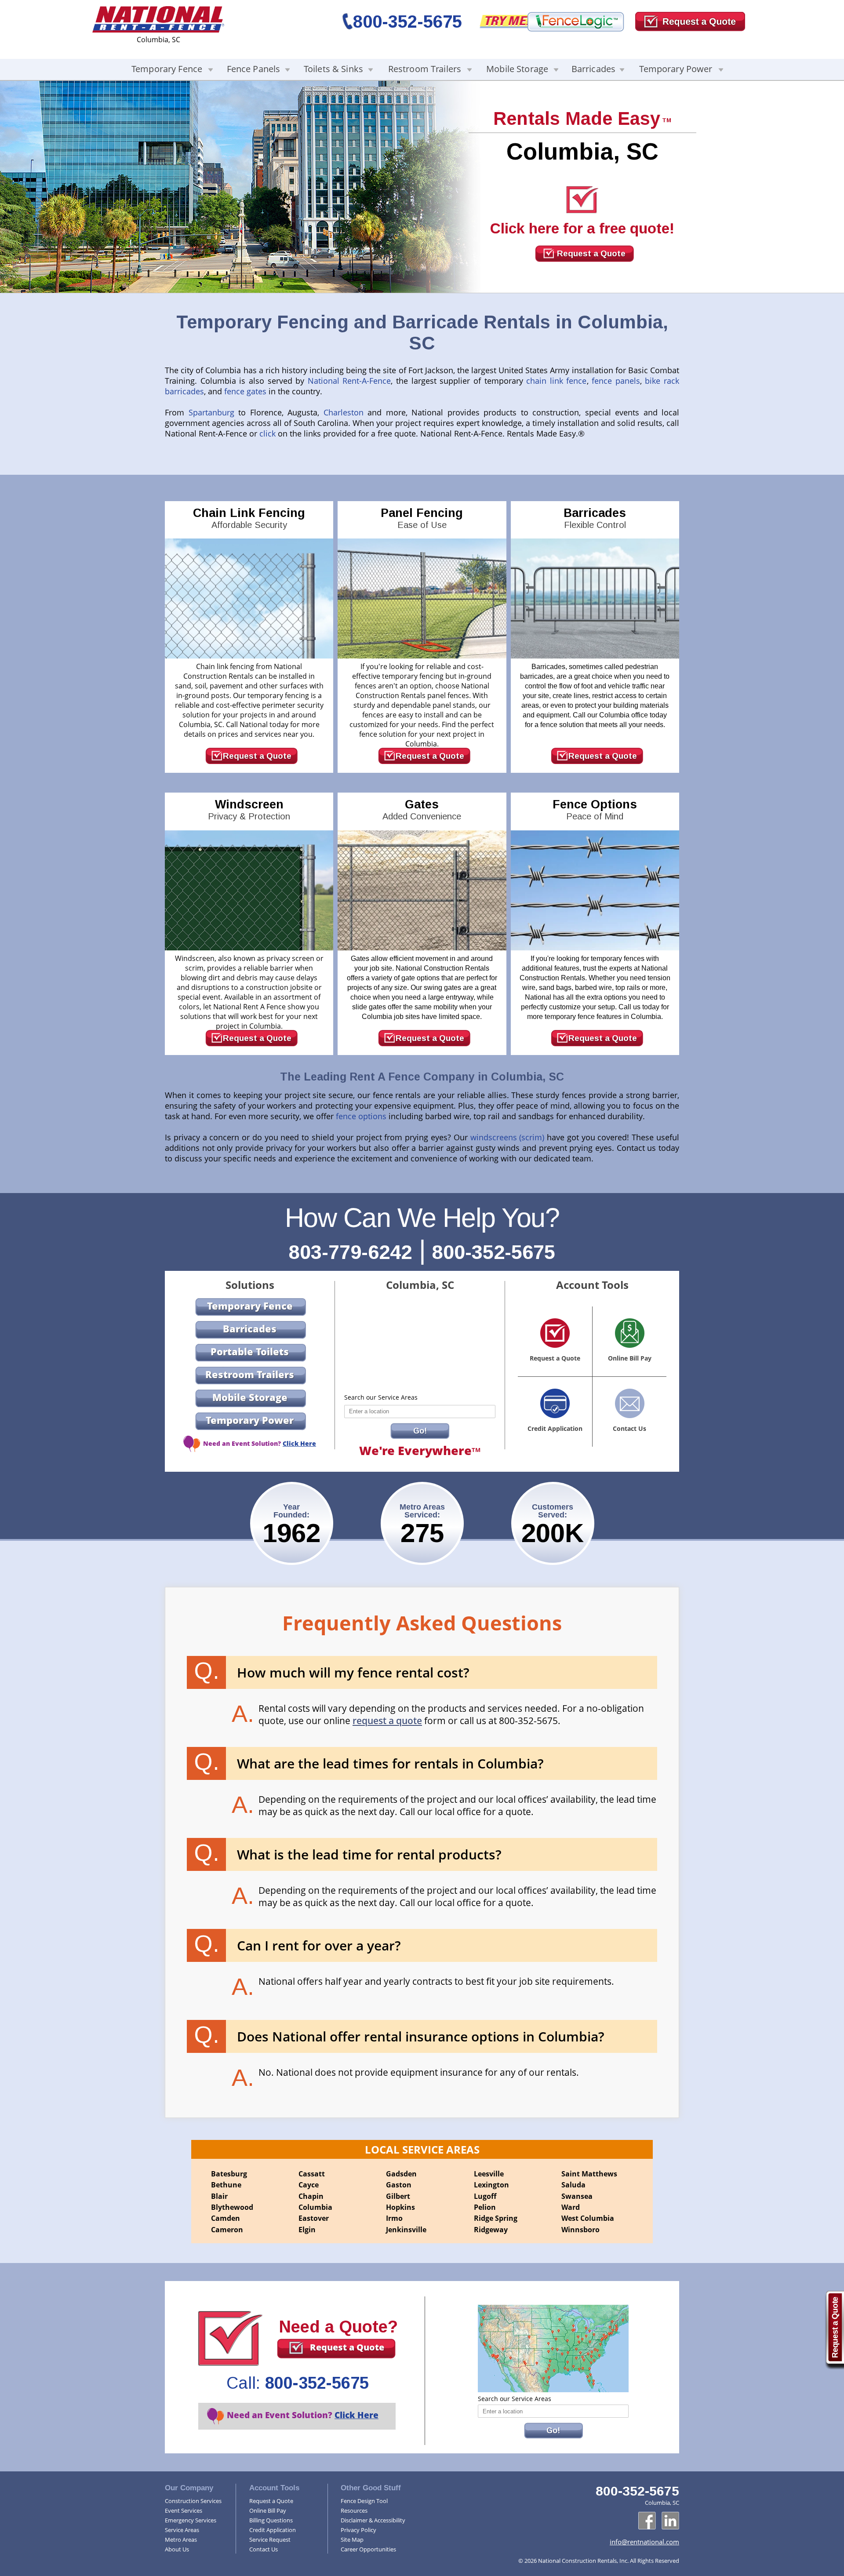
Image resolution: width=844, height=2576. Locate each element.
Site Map (352, 2540)
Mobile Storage (517, 69)
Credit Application (273, 2530)
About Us (177, 2549)
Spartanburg (214, 412)
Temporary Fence (167, 69)
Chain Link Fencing (249, 518)
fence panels (616, 381)
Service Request (270, 2540)
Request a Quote (591, 253)
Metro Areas (181, 2540)
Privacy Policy (358, 2530)
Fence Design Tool (364, 2501)
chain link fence (556, 381)
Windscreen (249, 810)
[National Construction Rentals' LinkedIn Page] (670, 2521)
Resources (354, 2511)
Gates (422, 810)
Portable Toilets (250, 1351)
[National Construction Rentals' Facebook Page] (647, 2521)
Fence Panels (254, 69)
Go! (420, 1431)
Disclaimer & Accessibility (373, 2520)
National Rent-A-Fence (349, 381)
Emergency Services (191, 2520)
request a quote (387, 1721)
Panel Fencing (422, 518)
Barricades (593, 69)
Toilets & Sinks (333, 69)
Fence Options (595, 810)
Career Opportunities (368, 2549)
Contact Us (264, 2549)
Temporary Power (676, 69)
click (269, 433)
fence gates (245, 391)
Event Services (184, 2511)
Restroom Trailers (425, 69)
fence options (361, 1116)
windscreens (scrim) (507, 1137)
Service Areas (182, 2530)
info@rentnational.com (644, 2542)
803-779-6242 (350, 1252)
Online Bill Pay (268, 2511)
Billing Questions (271, 2520)
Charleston (346, 412)
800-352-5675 (407, 22)
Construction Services (193, 2501)
